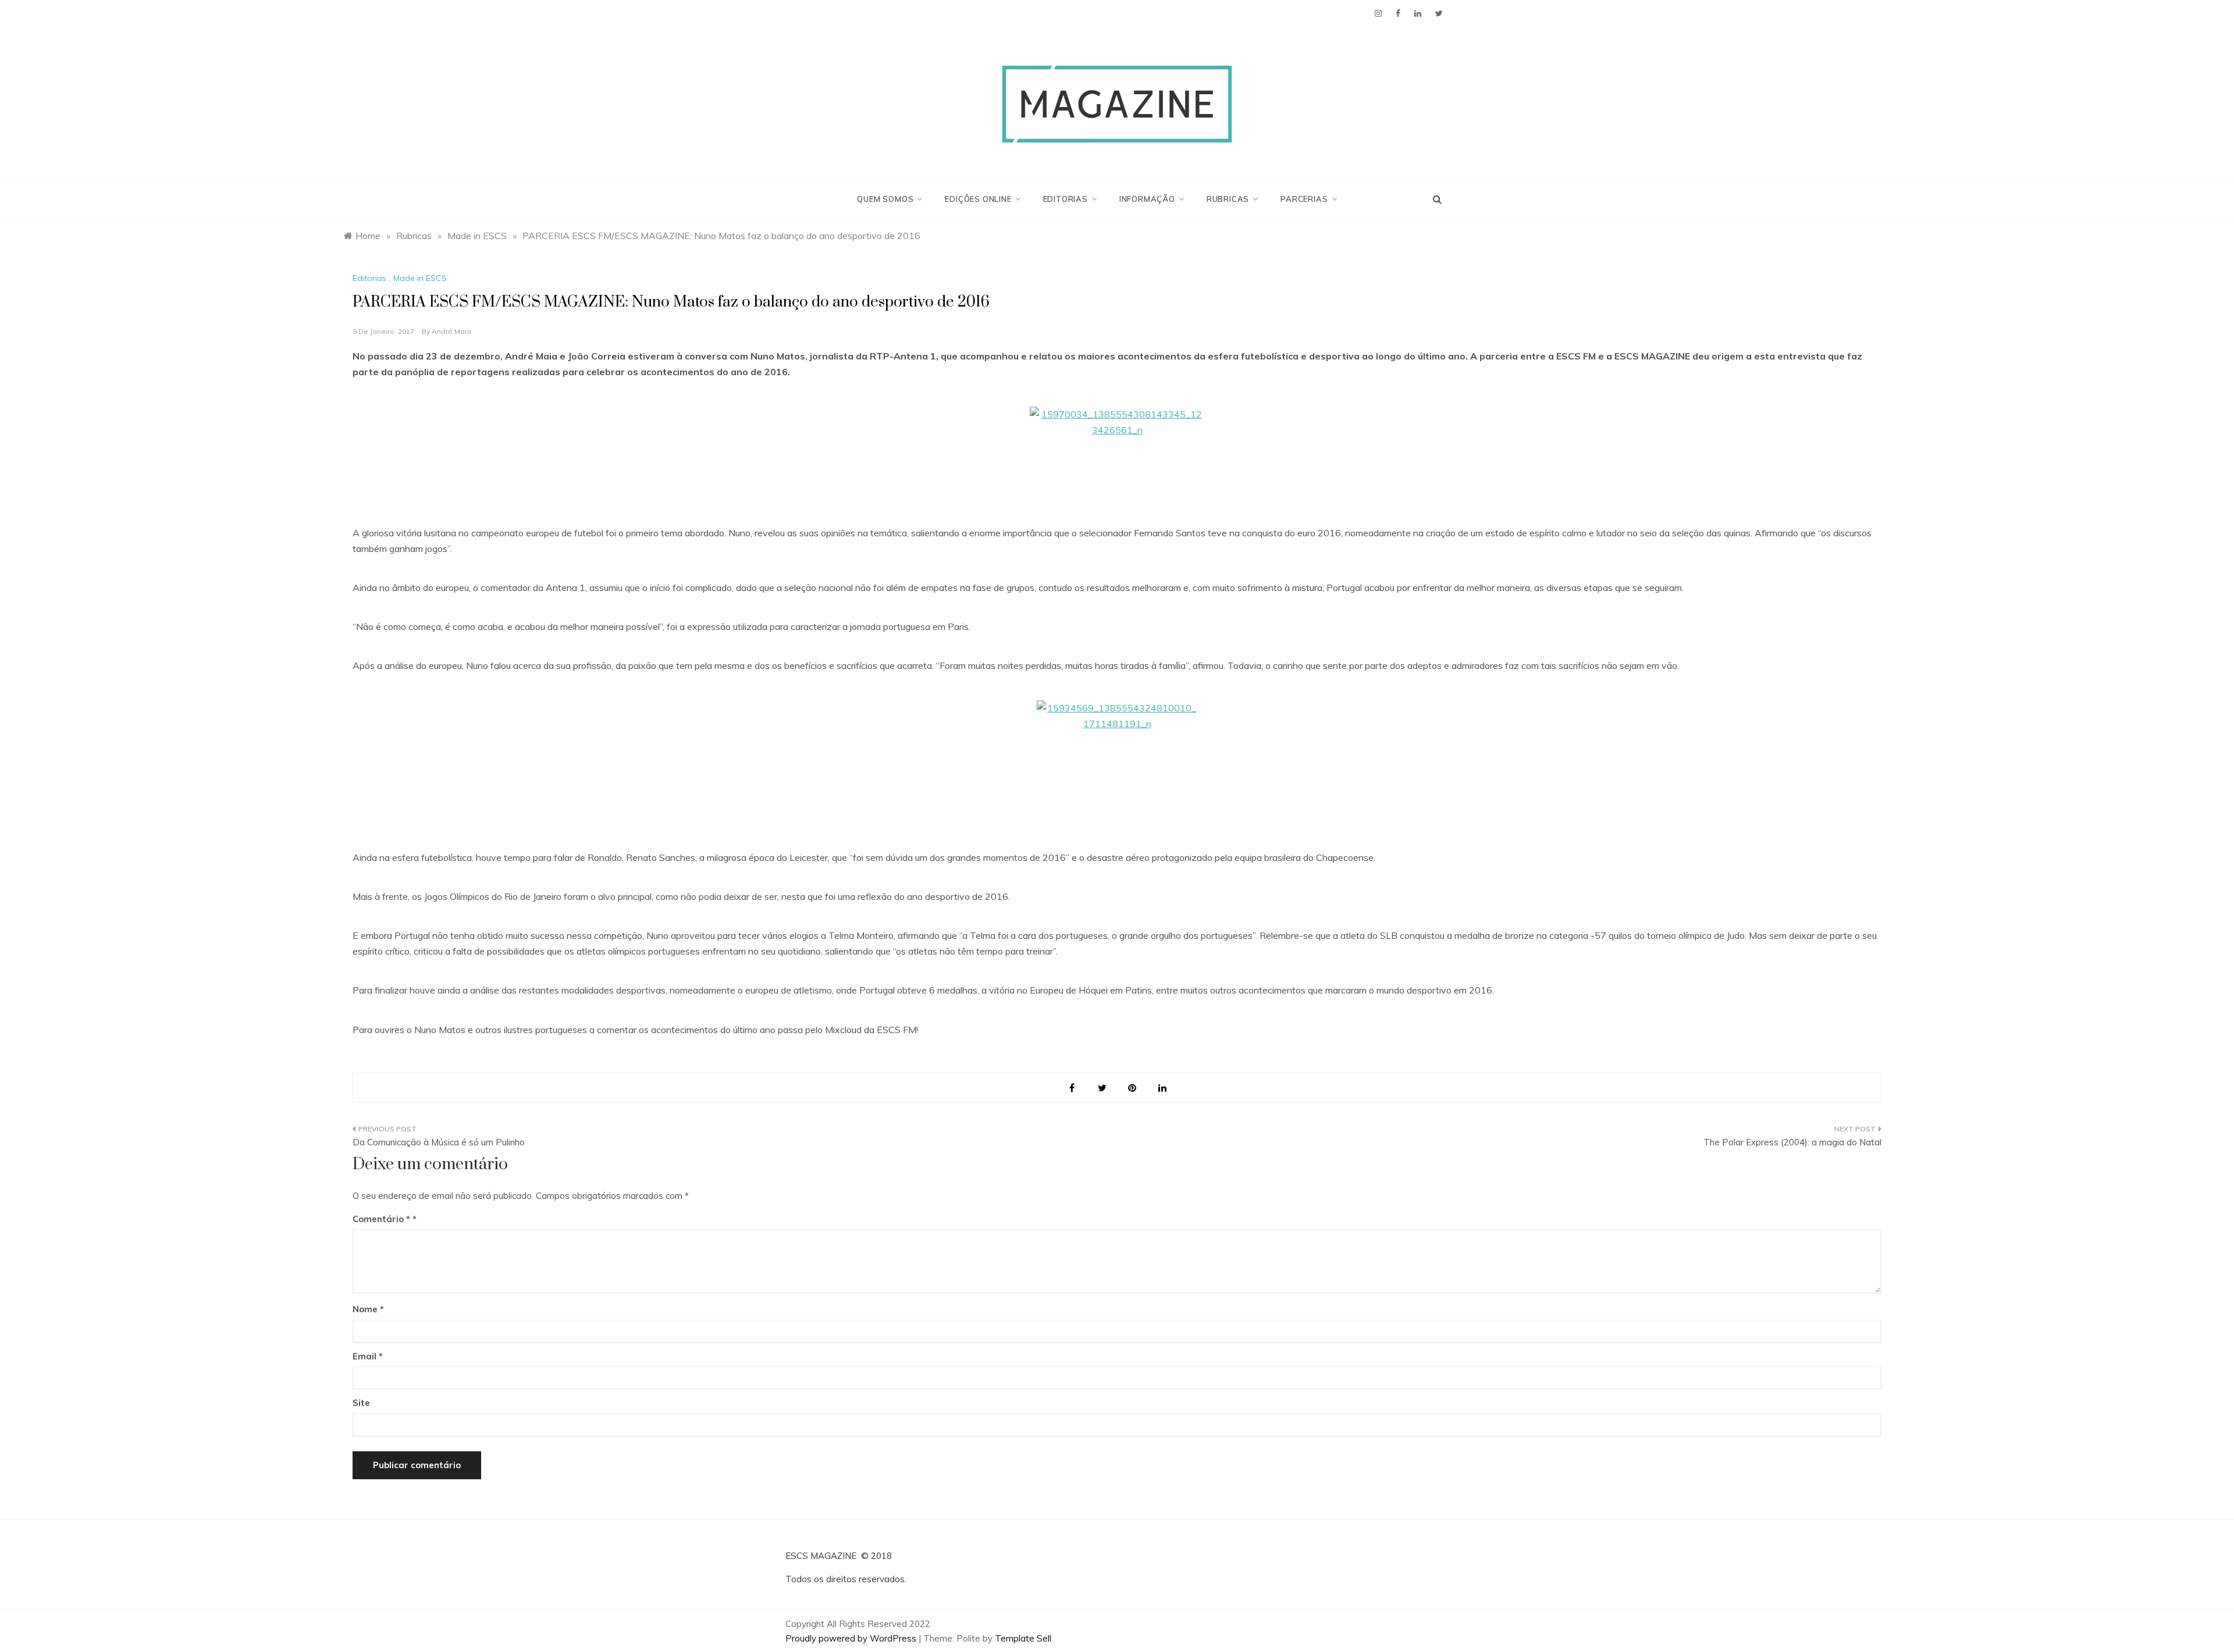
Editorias (1066, 199)
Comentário (381, 1219)
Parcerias (1304, 199)
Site (361, 1403)
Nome (368, 1309)
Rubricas (1228, 199)
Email (368, 1356)
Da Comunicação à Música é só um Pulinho (439, 1142)
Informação (1147, 199)
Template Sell (1023, 1638)
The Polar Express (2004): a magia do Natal (1792, 1142)
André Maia (451, 331)
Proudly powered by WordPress (852, 1638)
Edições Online (978, 199)
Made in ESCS (420, 278)
